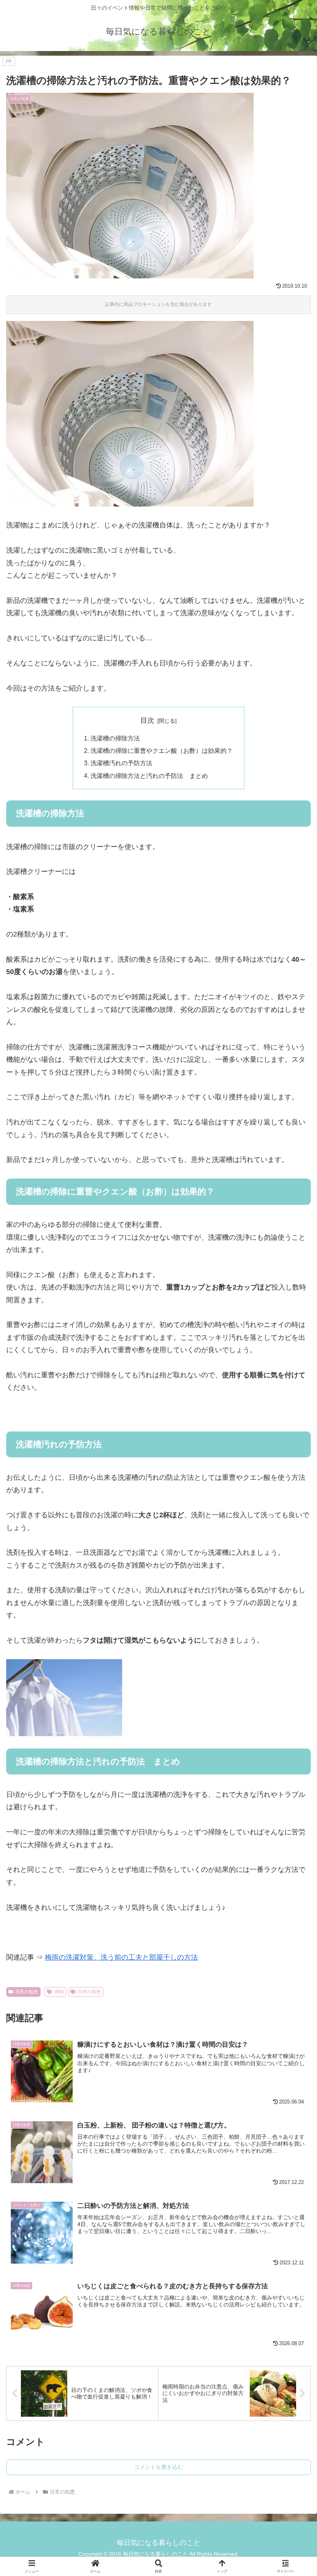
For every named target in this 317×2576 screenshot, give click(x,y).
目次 (147, 720)
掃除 (59, 1992)
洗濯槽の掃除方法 (115, 738)
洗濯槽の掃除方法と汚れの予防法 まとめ (149, 776)
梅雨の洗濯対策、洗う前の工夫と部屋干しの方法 (121, 1957)
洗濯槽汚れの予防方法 (121, 763)
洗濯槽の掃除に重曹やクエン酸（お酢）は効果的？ (162, 751)
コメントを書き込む (158, 2467)
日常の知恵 (27, 1992)
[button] (293, 1614)
